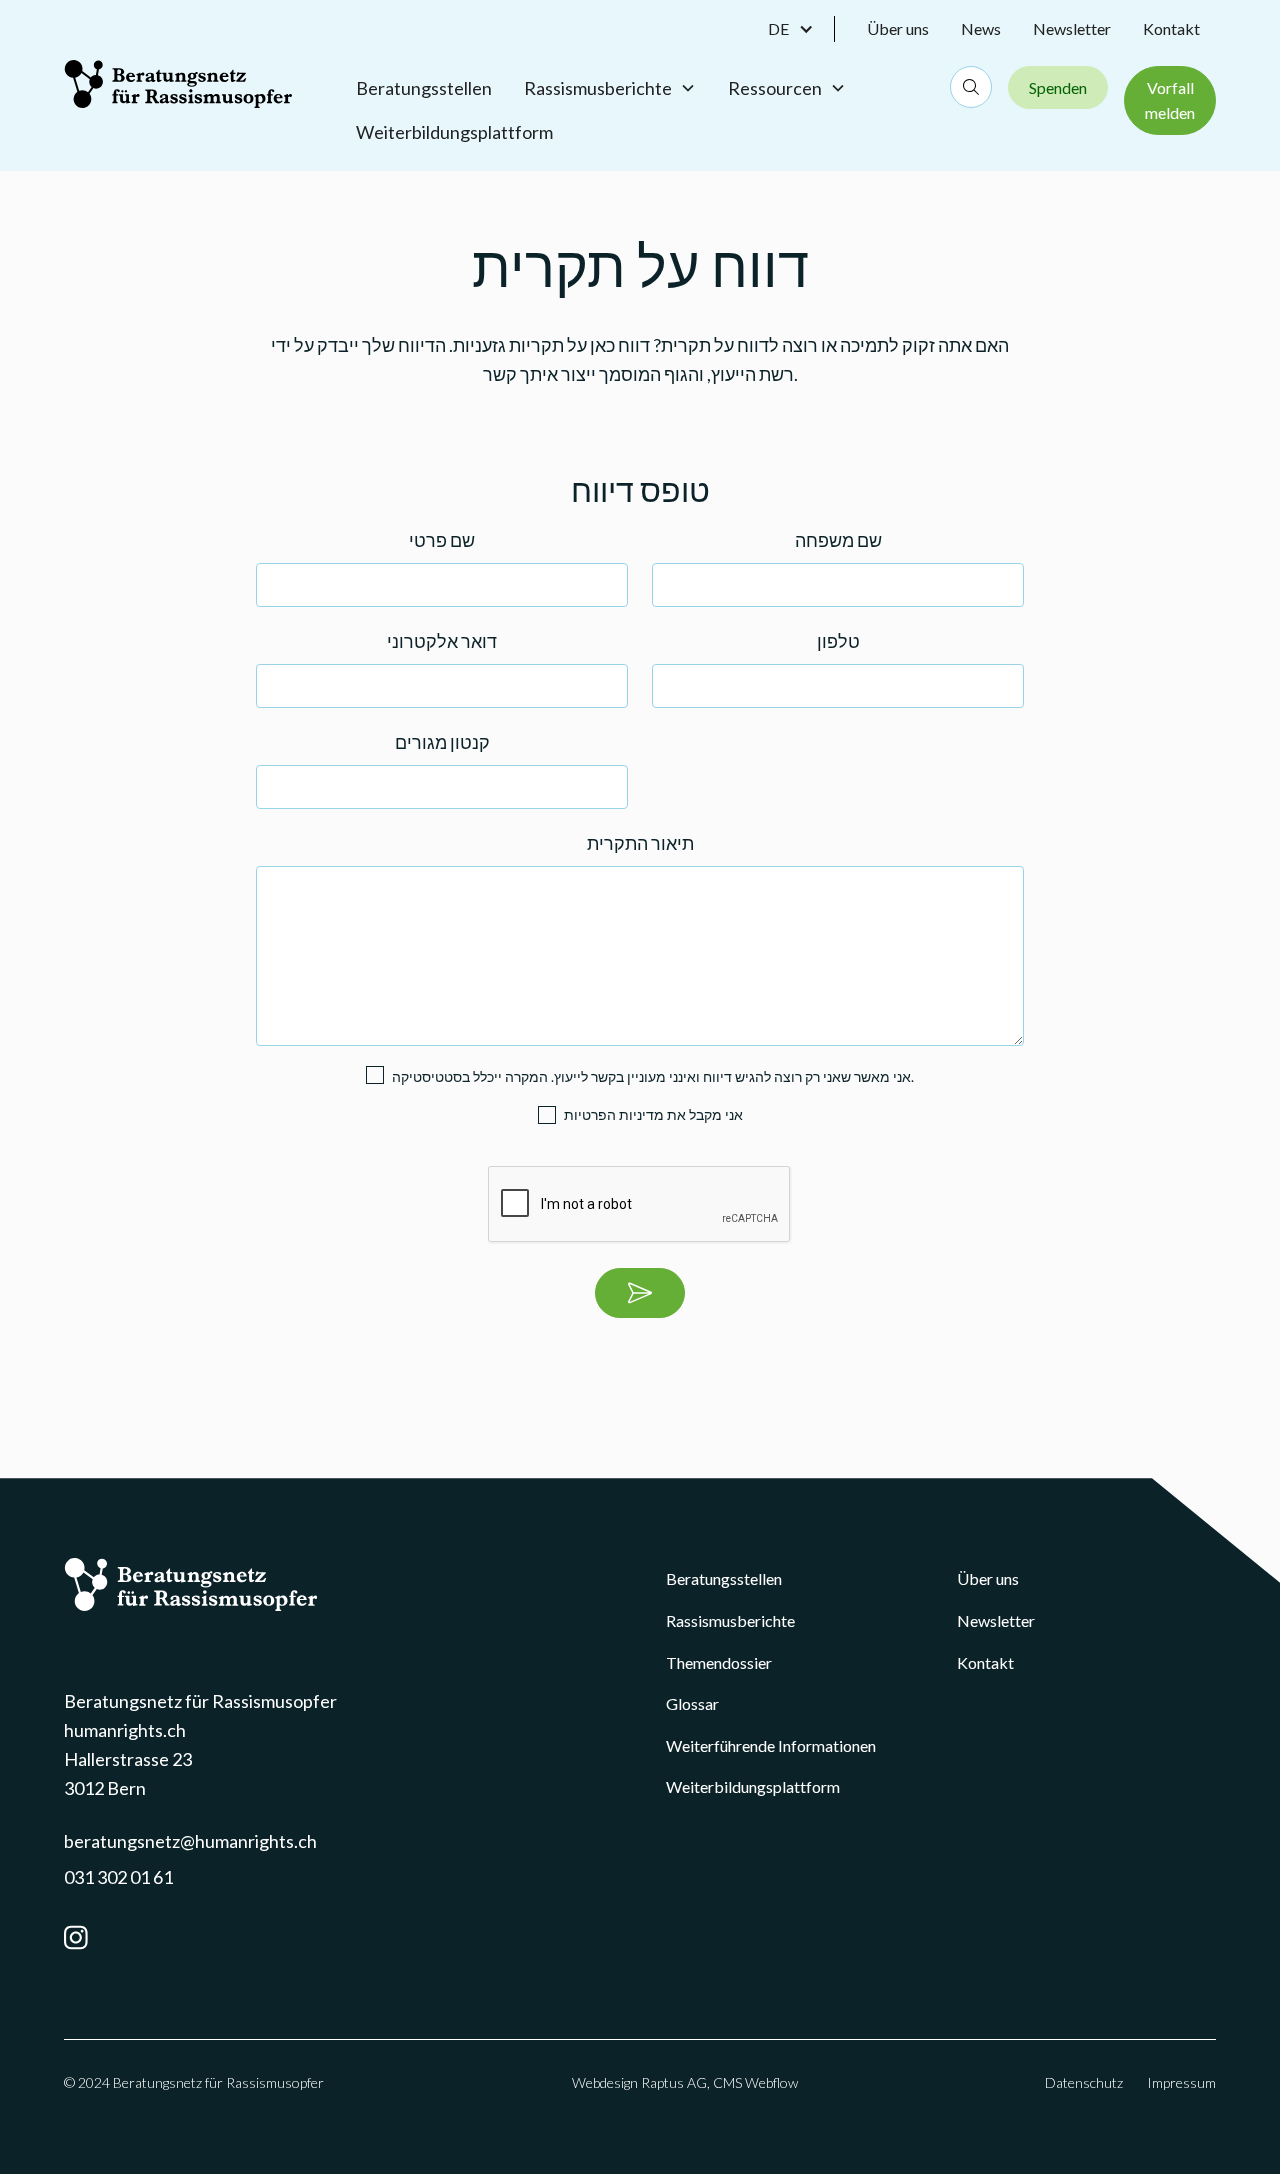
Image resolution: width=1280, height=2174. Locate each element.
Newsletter (1072, 28)
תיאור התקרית (640, 843)
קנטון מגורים (442, 742)
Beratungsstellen (424, 88)
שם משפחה (838, 540)
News (981, 28)
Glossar (692, 1703)
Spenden (1058, 87)
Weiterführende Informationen (771, 1745)
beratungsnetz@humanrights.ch (190, 1841)
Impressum (1181, 2082)
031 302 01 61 (118, 1877)
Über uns (898, 28)
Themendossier (719, 1662)
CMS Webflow (755, 2082)
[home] (178, 84)
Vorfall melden (1170, 100)
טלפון (838, 641)
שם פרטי (442, 540)
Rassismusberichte (730, 1620)
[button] (801, 29)
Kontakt (1171, 28)
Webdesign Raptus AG (639, 2082)
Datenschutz (1084, 2082)
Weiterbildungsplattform (454, 132)
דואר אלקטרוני (442, 641)
